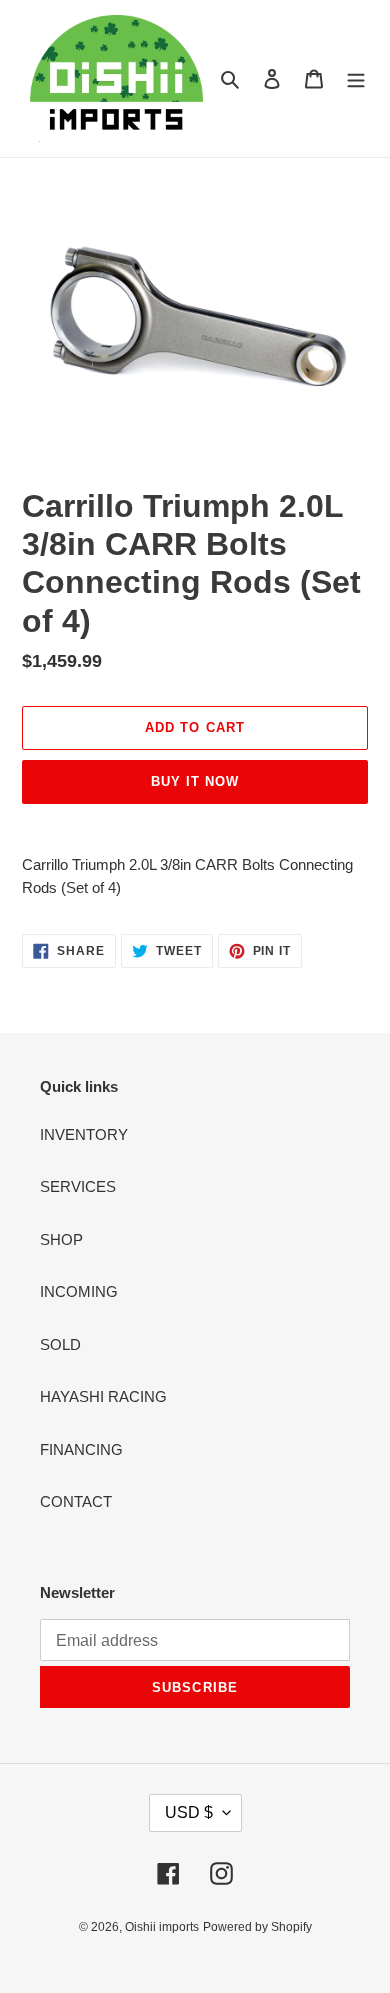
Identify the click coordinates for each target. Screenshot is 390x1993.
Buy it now (195, 781)
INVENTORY (84, 1134)
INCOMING (79, 1291)
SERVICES (78, 1186)
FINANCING (81, 1449)
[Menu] (356, 78)
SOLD (60, 1344)
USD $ (189, 1812)
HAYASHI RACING (103, 1396)
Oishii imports (162, 1927)
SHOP (61, 1239)
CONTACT (76, 1501)
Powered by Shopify (257, 1927)
